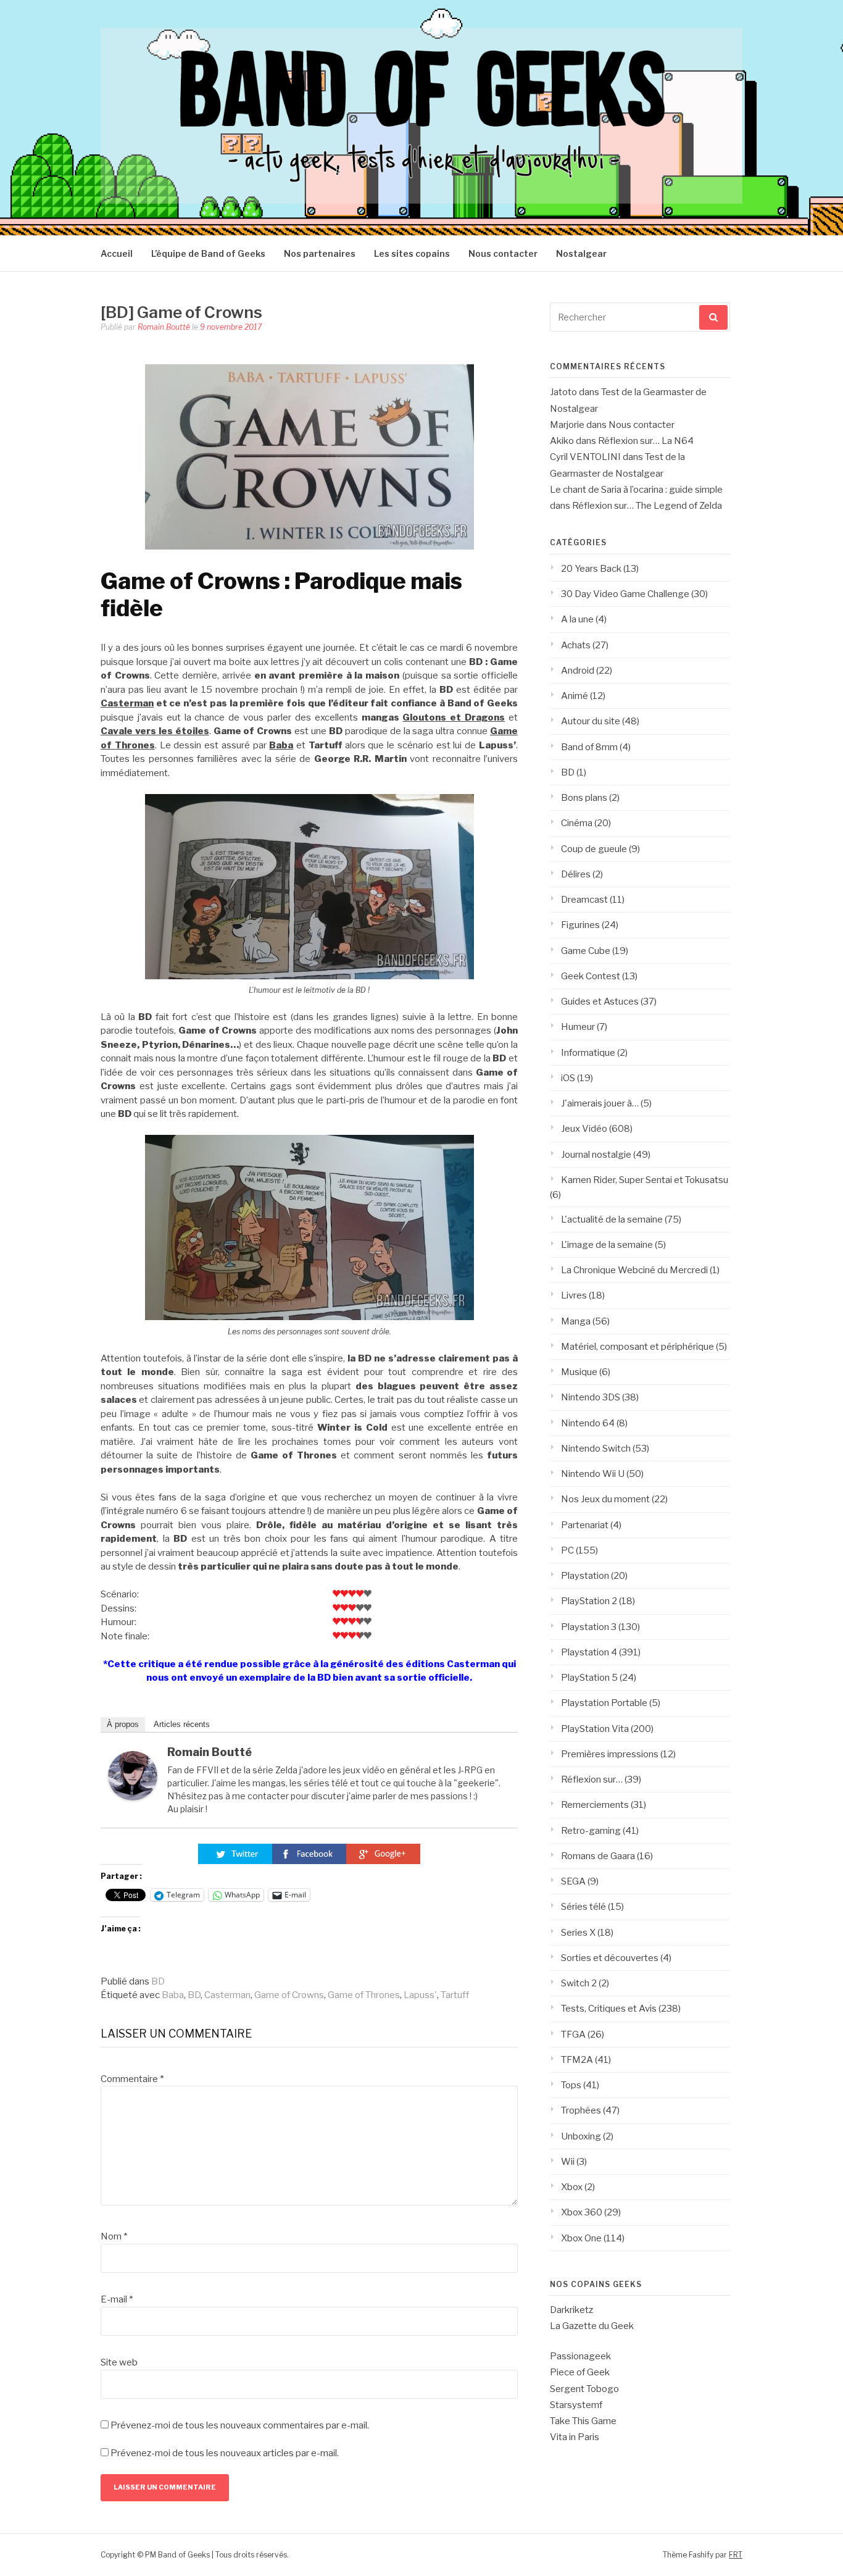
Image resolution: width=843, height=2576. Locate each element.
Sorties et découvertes (610, 1958)
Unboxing (581, 2136)
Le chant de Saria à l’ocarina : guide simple (636, 490)
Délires (576, 874)
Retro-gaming (591, 1831)
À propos (123, 1724)
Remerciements (595, 1805)
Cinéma (577, 823)
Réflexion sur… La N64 (646, 441)
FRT (736, 2555)
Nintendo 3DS (591, 1397)
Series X (578, 1933)
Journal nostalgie (596, 1155)
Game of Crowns (289, 1995)
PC (567, 1550)
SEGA (573, 1881)
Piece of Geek (580, 2372)
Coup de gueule (594, 849)
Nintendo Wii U (593, 1474)
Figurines (580, 925)
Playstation (585, 1576)
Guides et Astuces (600, 1002)
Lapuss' (420, 1995)
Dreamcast (584, 900)
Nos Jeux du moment (605, 1499)
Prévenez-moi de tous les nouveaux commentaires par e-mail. (240, 2425)
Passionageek (580, 2356)
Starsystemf (576, 2405)
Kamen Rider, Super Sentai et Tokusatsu (645, 1180)
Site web (119, 2362)
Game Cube (586, 951)
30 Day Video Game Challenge (625, 594)
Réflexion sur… (592, 1779)
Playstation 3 (589, 1627)
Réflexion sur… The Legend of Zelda (647, 506)
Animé (575, 696)
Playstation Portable (604, 1703)
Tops (571, 2085)
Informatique (588, 1053)
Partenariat (585, 1525)
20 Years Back (591, 569)
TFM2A (577, 2060)
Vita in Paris (575, 2437)
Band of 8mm (589, 747)
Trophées (581, 2110)
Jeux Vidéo (584, 1129)
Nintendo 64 (588, 1423)
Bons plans (584, 798)
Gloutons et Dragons (454, 717)
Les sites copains (412, 253)
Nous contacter (503, 253)
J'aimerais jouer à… (600, 1103)
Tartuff (455, 1995)
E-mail (117, 2299)
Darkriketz (571, 2310)
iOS (568, 1078)
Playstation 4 (589, 1652)
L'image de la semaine (607, 1245)
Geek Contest (591, 976)
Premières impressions (610, 1754)
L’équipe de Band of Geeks (208, 253)
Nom (114, 2236)
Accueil (117, 253)
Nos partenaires (320, 253)
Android (578, 671)
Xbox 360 (582, 2212)
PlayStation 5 (589, 1678)
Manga (576, 1321)
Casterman (127, 703)
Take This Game (583, 2421)
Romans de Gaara (598, 1856)
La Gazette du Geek (592, 2326)
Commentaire (132, 2079)
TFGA (573, 2034)
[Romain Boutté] (133, 1797)
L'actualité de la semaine (612, 1219)
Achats (576, 645)
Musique (579, 1372)
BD (158, 1981)
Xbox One (581, 2238)
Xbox (572, 2187)
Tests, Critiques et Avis (609, 2009)
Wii (568, 2162)
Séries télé (583, 1907)
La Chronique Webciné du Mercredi (634, 1270)
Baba (173, 1995)
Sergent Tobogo (584, 2389)
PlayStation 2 (589, 1601)
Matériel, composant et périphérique (637, 1347)
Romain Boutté (164, 327)
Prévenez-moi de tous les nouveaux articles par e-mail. (225, 2453)
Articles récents (182, 1724)
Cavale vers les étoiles (155, 731)
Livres (574, 1295)
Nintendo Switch (596, 1449)
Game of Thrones (364, 1995)
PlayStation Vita (595, 1729)
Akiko (562, 441)
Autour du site (591, 721)
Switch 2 (579, 1983)
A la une (577, 619)
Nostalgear (581, 253)
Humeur (578, 1027)
